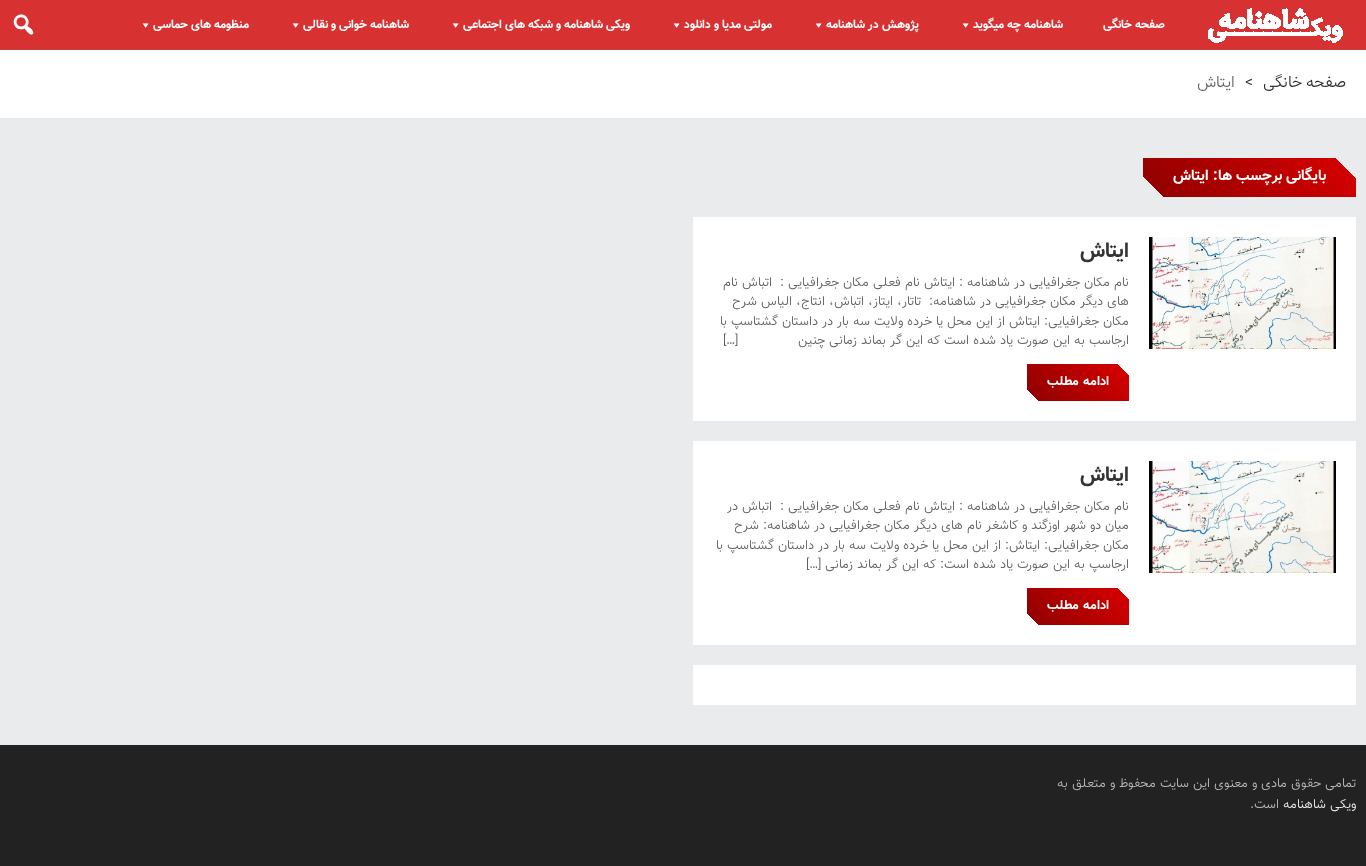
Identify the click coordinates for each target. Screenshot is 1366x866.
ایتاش (1104, 251)
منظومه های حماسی (201, 25)
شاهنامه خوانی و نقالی (356, 25)
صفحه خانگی (1134, 25)
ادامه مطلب (1078, 382)
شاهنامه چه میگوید (1018, 25)
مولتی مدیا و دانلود (728, 25)
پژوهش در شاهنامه (872, 25)
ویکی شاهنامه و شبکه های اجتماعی (546, 25)
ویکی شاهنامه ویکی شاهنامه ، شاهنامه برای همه (1275, 25)
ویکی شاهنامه (1319, 805)
